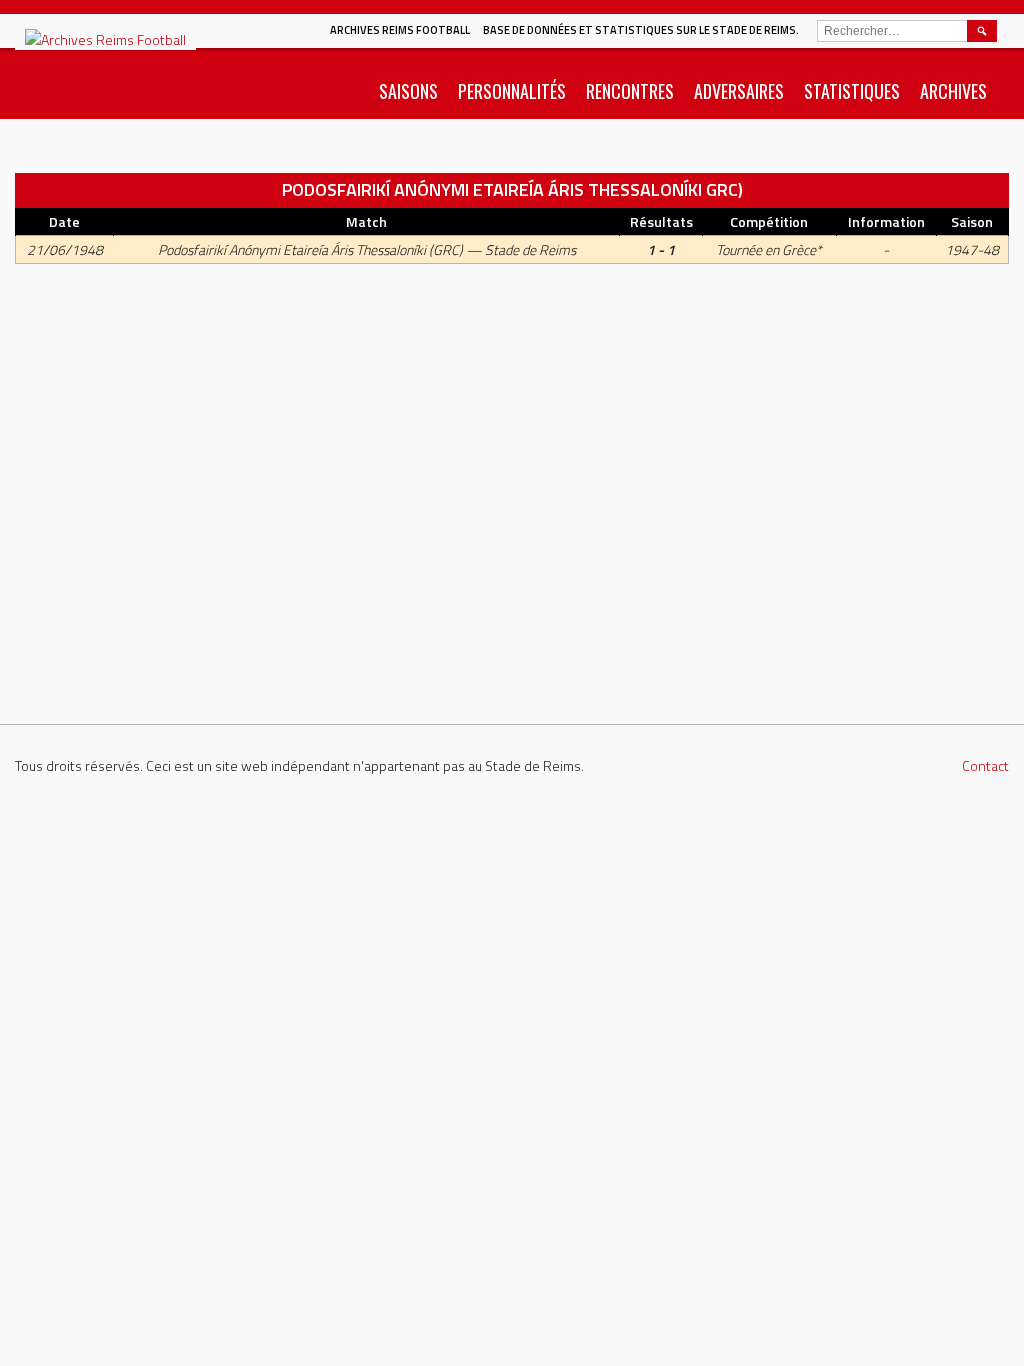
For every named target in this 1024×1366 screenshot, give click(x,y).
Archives (953, 91)
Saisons (408, 91)
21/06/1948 (65, 249)
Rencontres (630, 91)
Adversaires (739, 91)
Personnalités (512, 91)
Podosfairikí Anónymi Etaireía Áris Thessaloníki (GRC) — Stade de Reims (367, 249)
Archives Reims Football (400, 30)
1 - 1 (661, 249)
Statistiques (852, 91)
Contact (985, 765)
